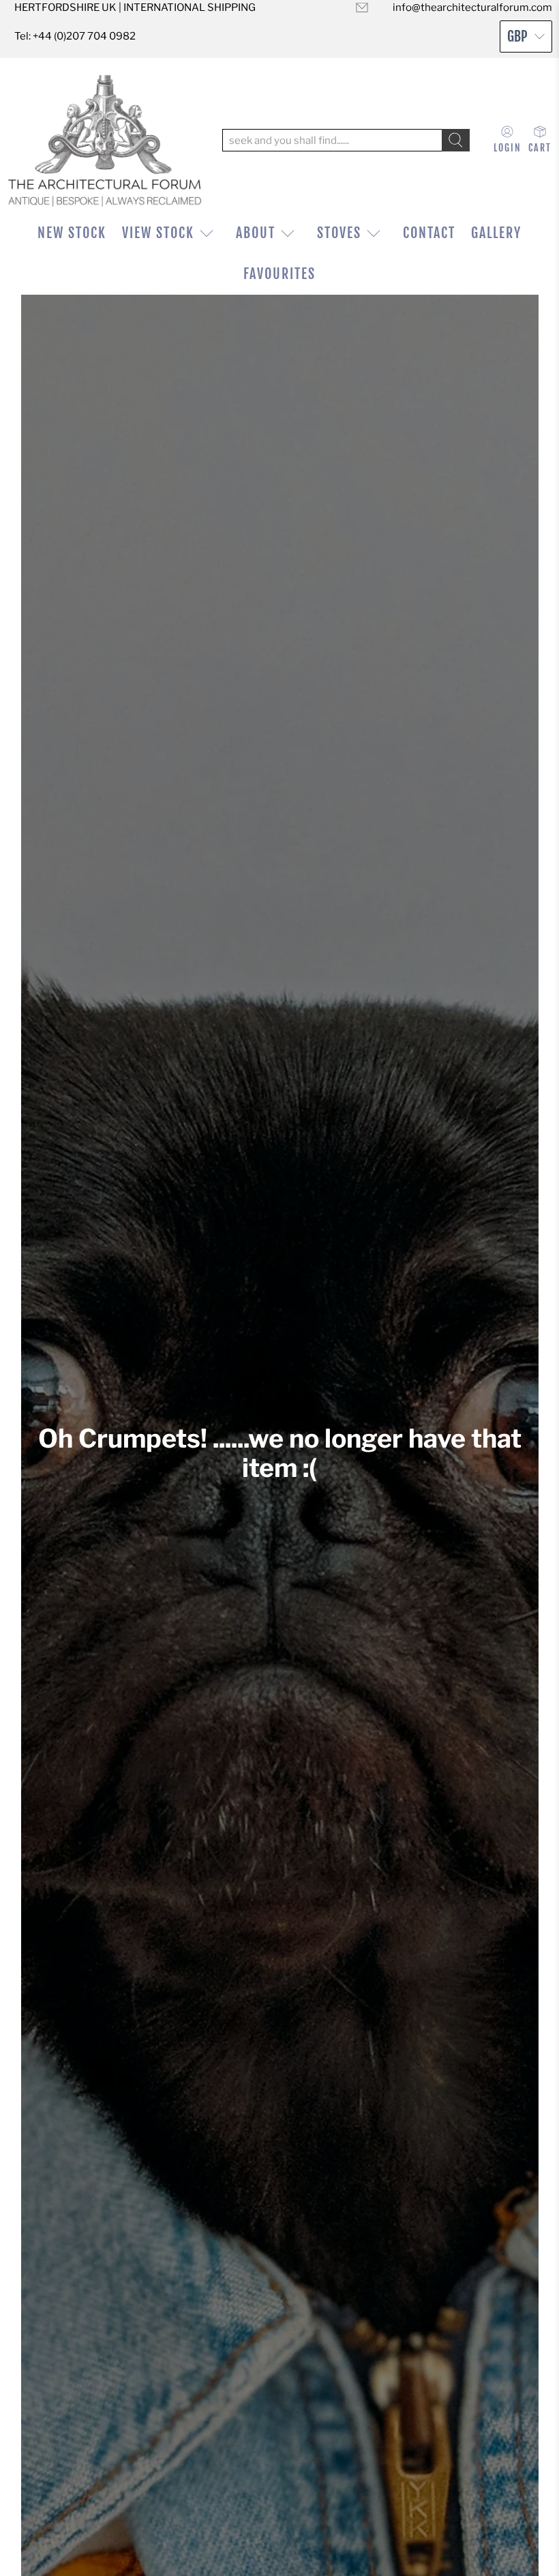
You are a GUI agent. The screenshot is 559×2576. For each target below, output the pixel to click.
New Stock (72, 233)
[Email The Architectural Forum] (362, 8)
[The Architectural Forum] (105, 140)
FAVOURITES (279, 274)
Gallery (496, 233)
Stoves (339, 233)
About (256, 233)
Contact (429, 233)
